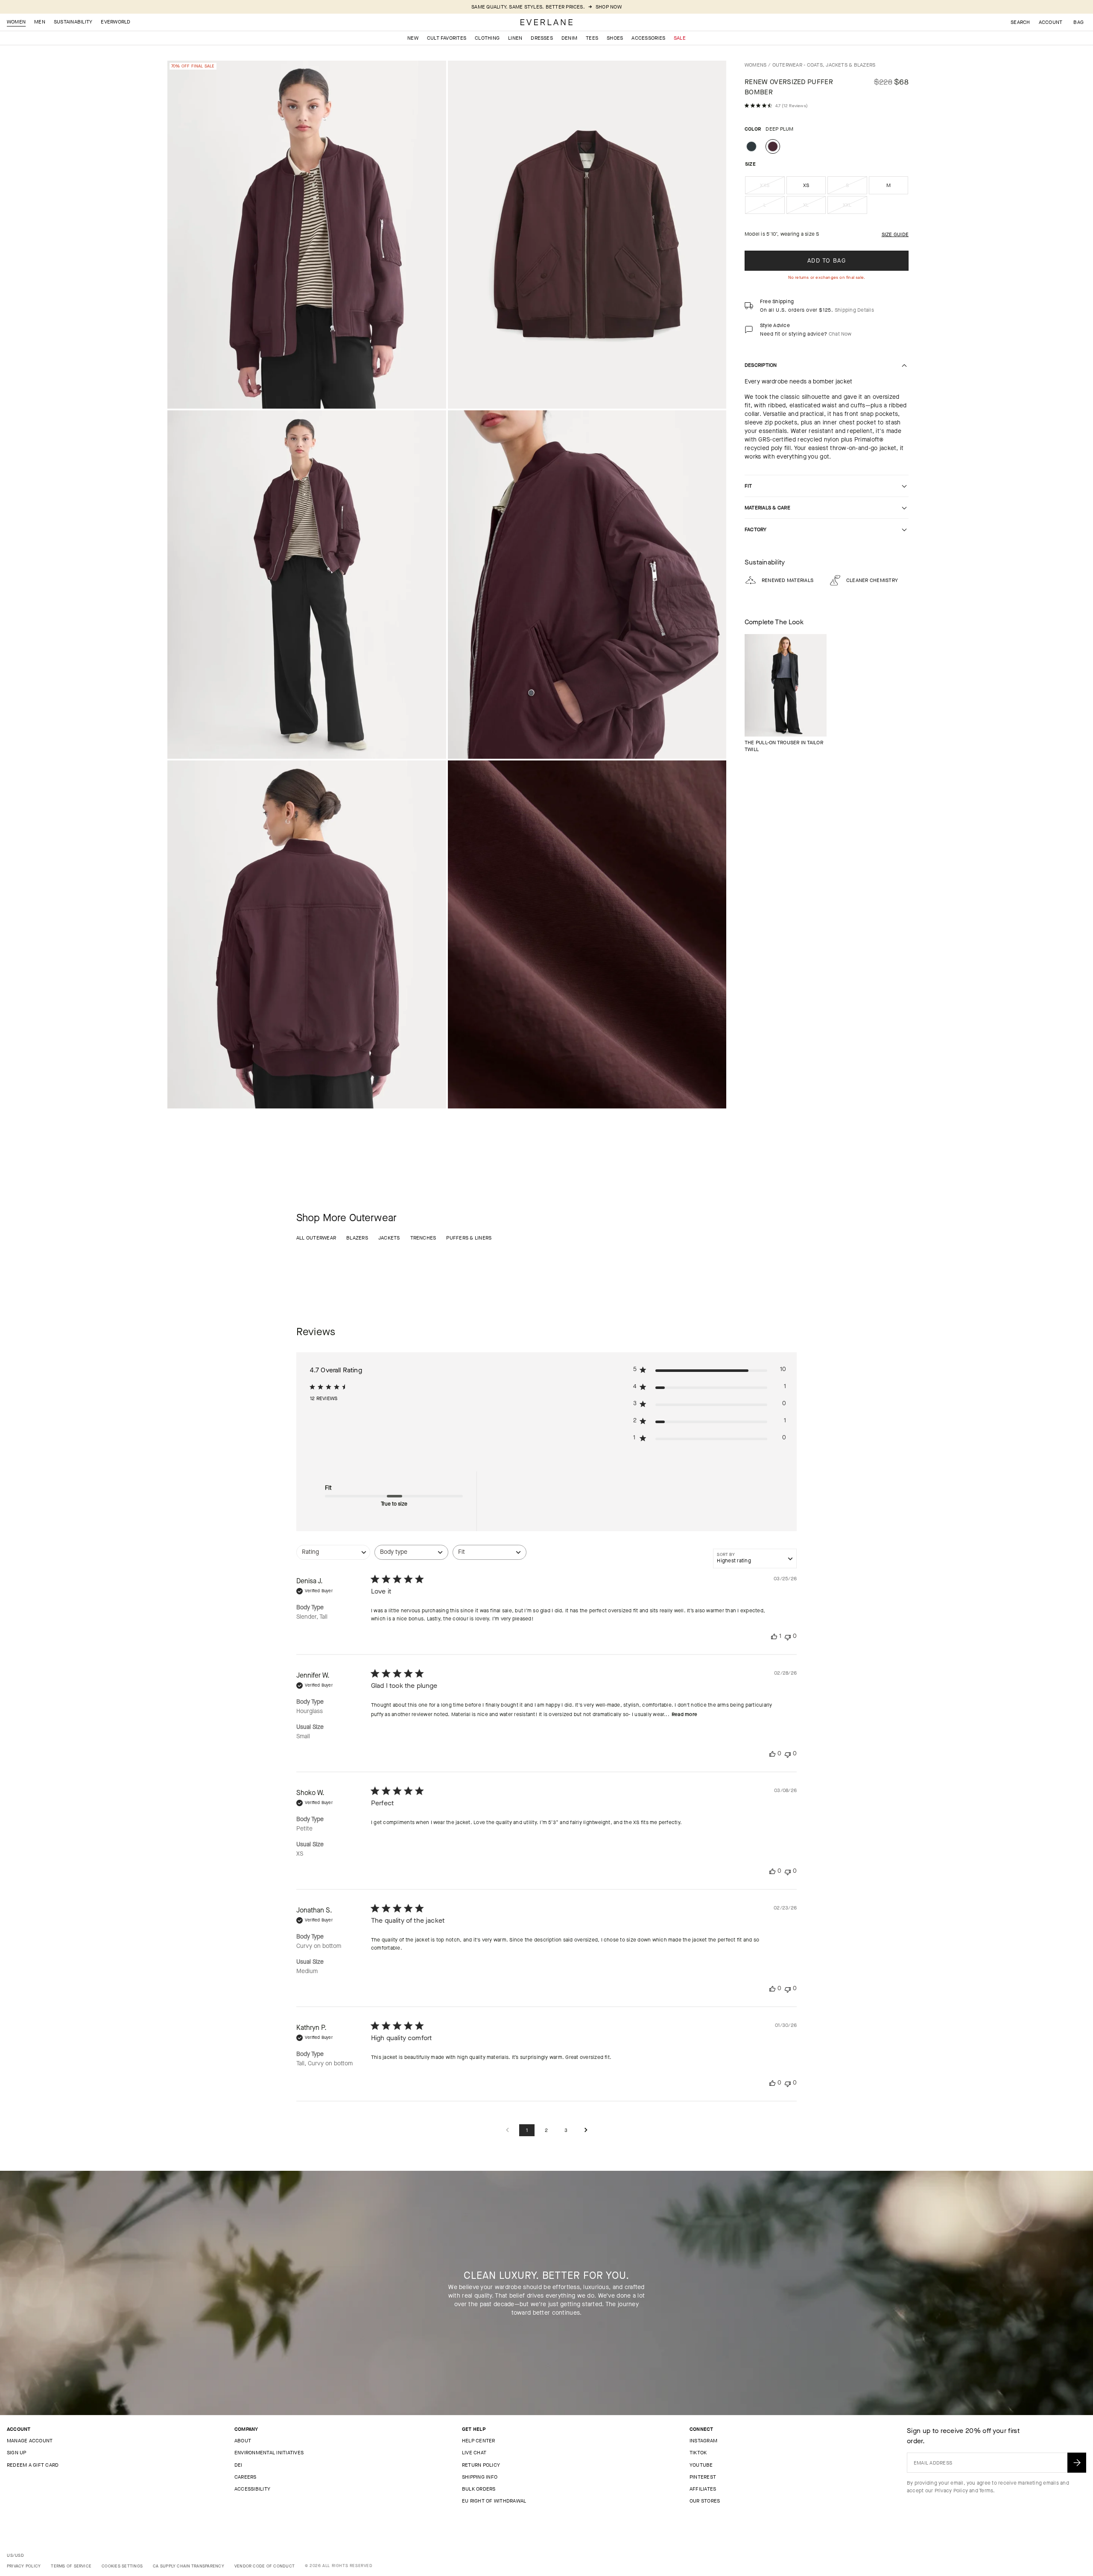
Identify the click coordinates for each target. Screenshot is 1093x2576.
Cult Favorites (447, 38)
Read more (684, 1714)
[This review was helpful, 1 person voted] (774, 1636)
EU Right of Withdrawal (494, 2501)
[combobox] (333, 1557)
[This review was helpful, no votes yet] (772, 1754)
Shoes (615, 38)
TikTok (698, 2453)
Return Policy (481, 2465)
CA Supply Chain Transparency (188, 2566)
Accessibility (252, 2489)
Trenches (423, 1238)
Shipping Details (854, 310)
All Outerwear (316, 1238)
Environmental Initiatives (269, 2453)
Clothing (487, 38)
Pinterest (703, 2477)
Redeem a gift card (33, 2465)
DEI (238, 2465)
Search (1020, 22)
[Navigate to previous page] (507, 2130)
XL (814, 208)
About (243, 2441)
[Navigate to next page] (586, 2130)
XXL (855, 208)
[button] (1078, 22)
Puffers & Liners (469, 1238)
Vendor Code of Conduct (264, 2566)
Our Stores (705, 2501)
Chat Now (840, 334)
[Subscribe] (1077, 2463)
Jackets (389, 1238)
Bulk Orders (479, 2489)
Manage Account (30, 2441)
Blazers (357, 1238)
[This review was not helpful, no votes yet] (788, 1636)
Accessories (648, 38)
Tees (592, 38)
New (413, 38)
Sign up (17, 2453)
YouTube (701, 2465)
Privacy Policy (951, 2491)
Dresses (542, 38)
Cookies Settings (122, 2566)
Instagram (703, 2441)
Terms (986, 2491)
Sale (680, 38)
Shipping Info (480, 2477)
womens (755, 65)
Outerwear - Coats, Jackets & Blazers (824, 65)
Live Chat (474, 2453)
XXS (772, 188)
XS (806, 185)
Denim (569, 38)
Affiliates (703, 2489)
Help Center (479, 2441)
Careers (245, 2477)
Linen (515, 38)
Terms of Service (71, 2566)
